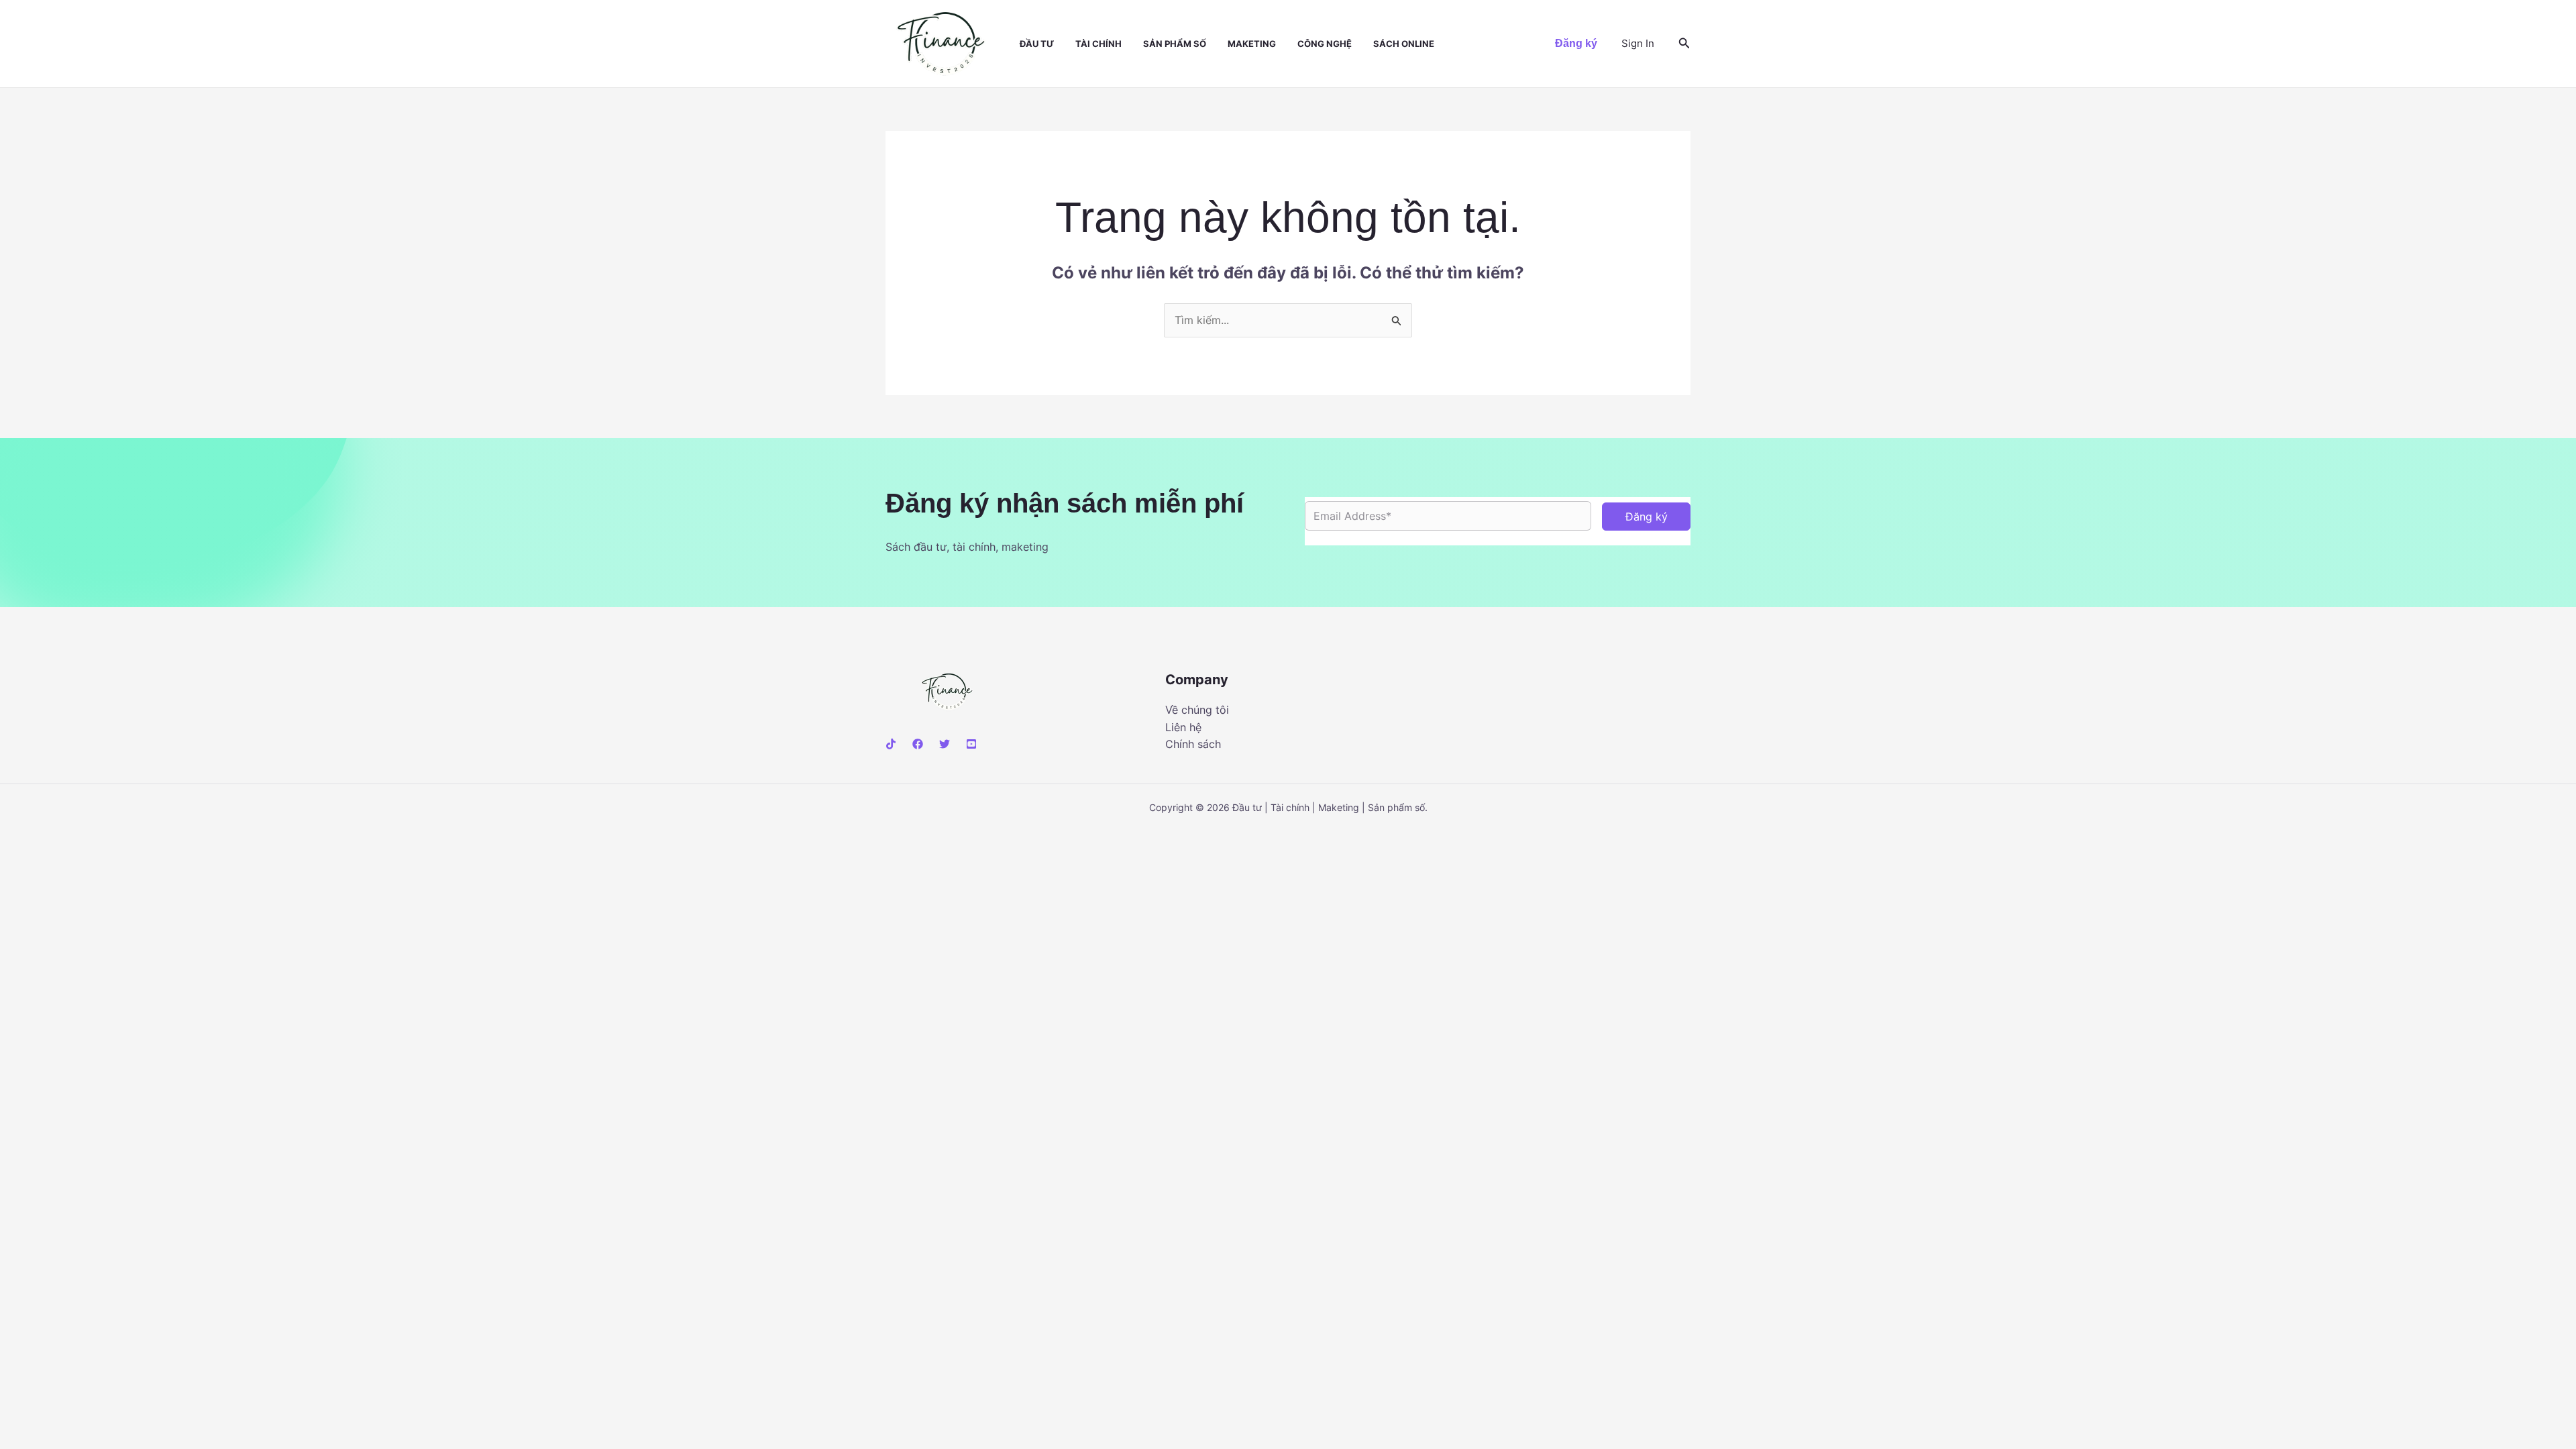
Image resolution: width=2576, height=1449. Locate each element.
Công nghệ (1325, 44)
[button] (1576, 44)
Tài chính (1098, 44)
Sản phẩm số (1175, 44)
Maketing (1252, 44)
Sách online (1404, 44)
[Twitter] (945, 744)
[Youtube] (971, 744)
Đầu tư (1037, 44)
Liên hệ (1183, 727)
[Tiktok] (891, 744)
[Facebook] (918, 744)
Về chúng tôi (1197, 710)
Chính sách (1193, 744)
